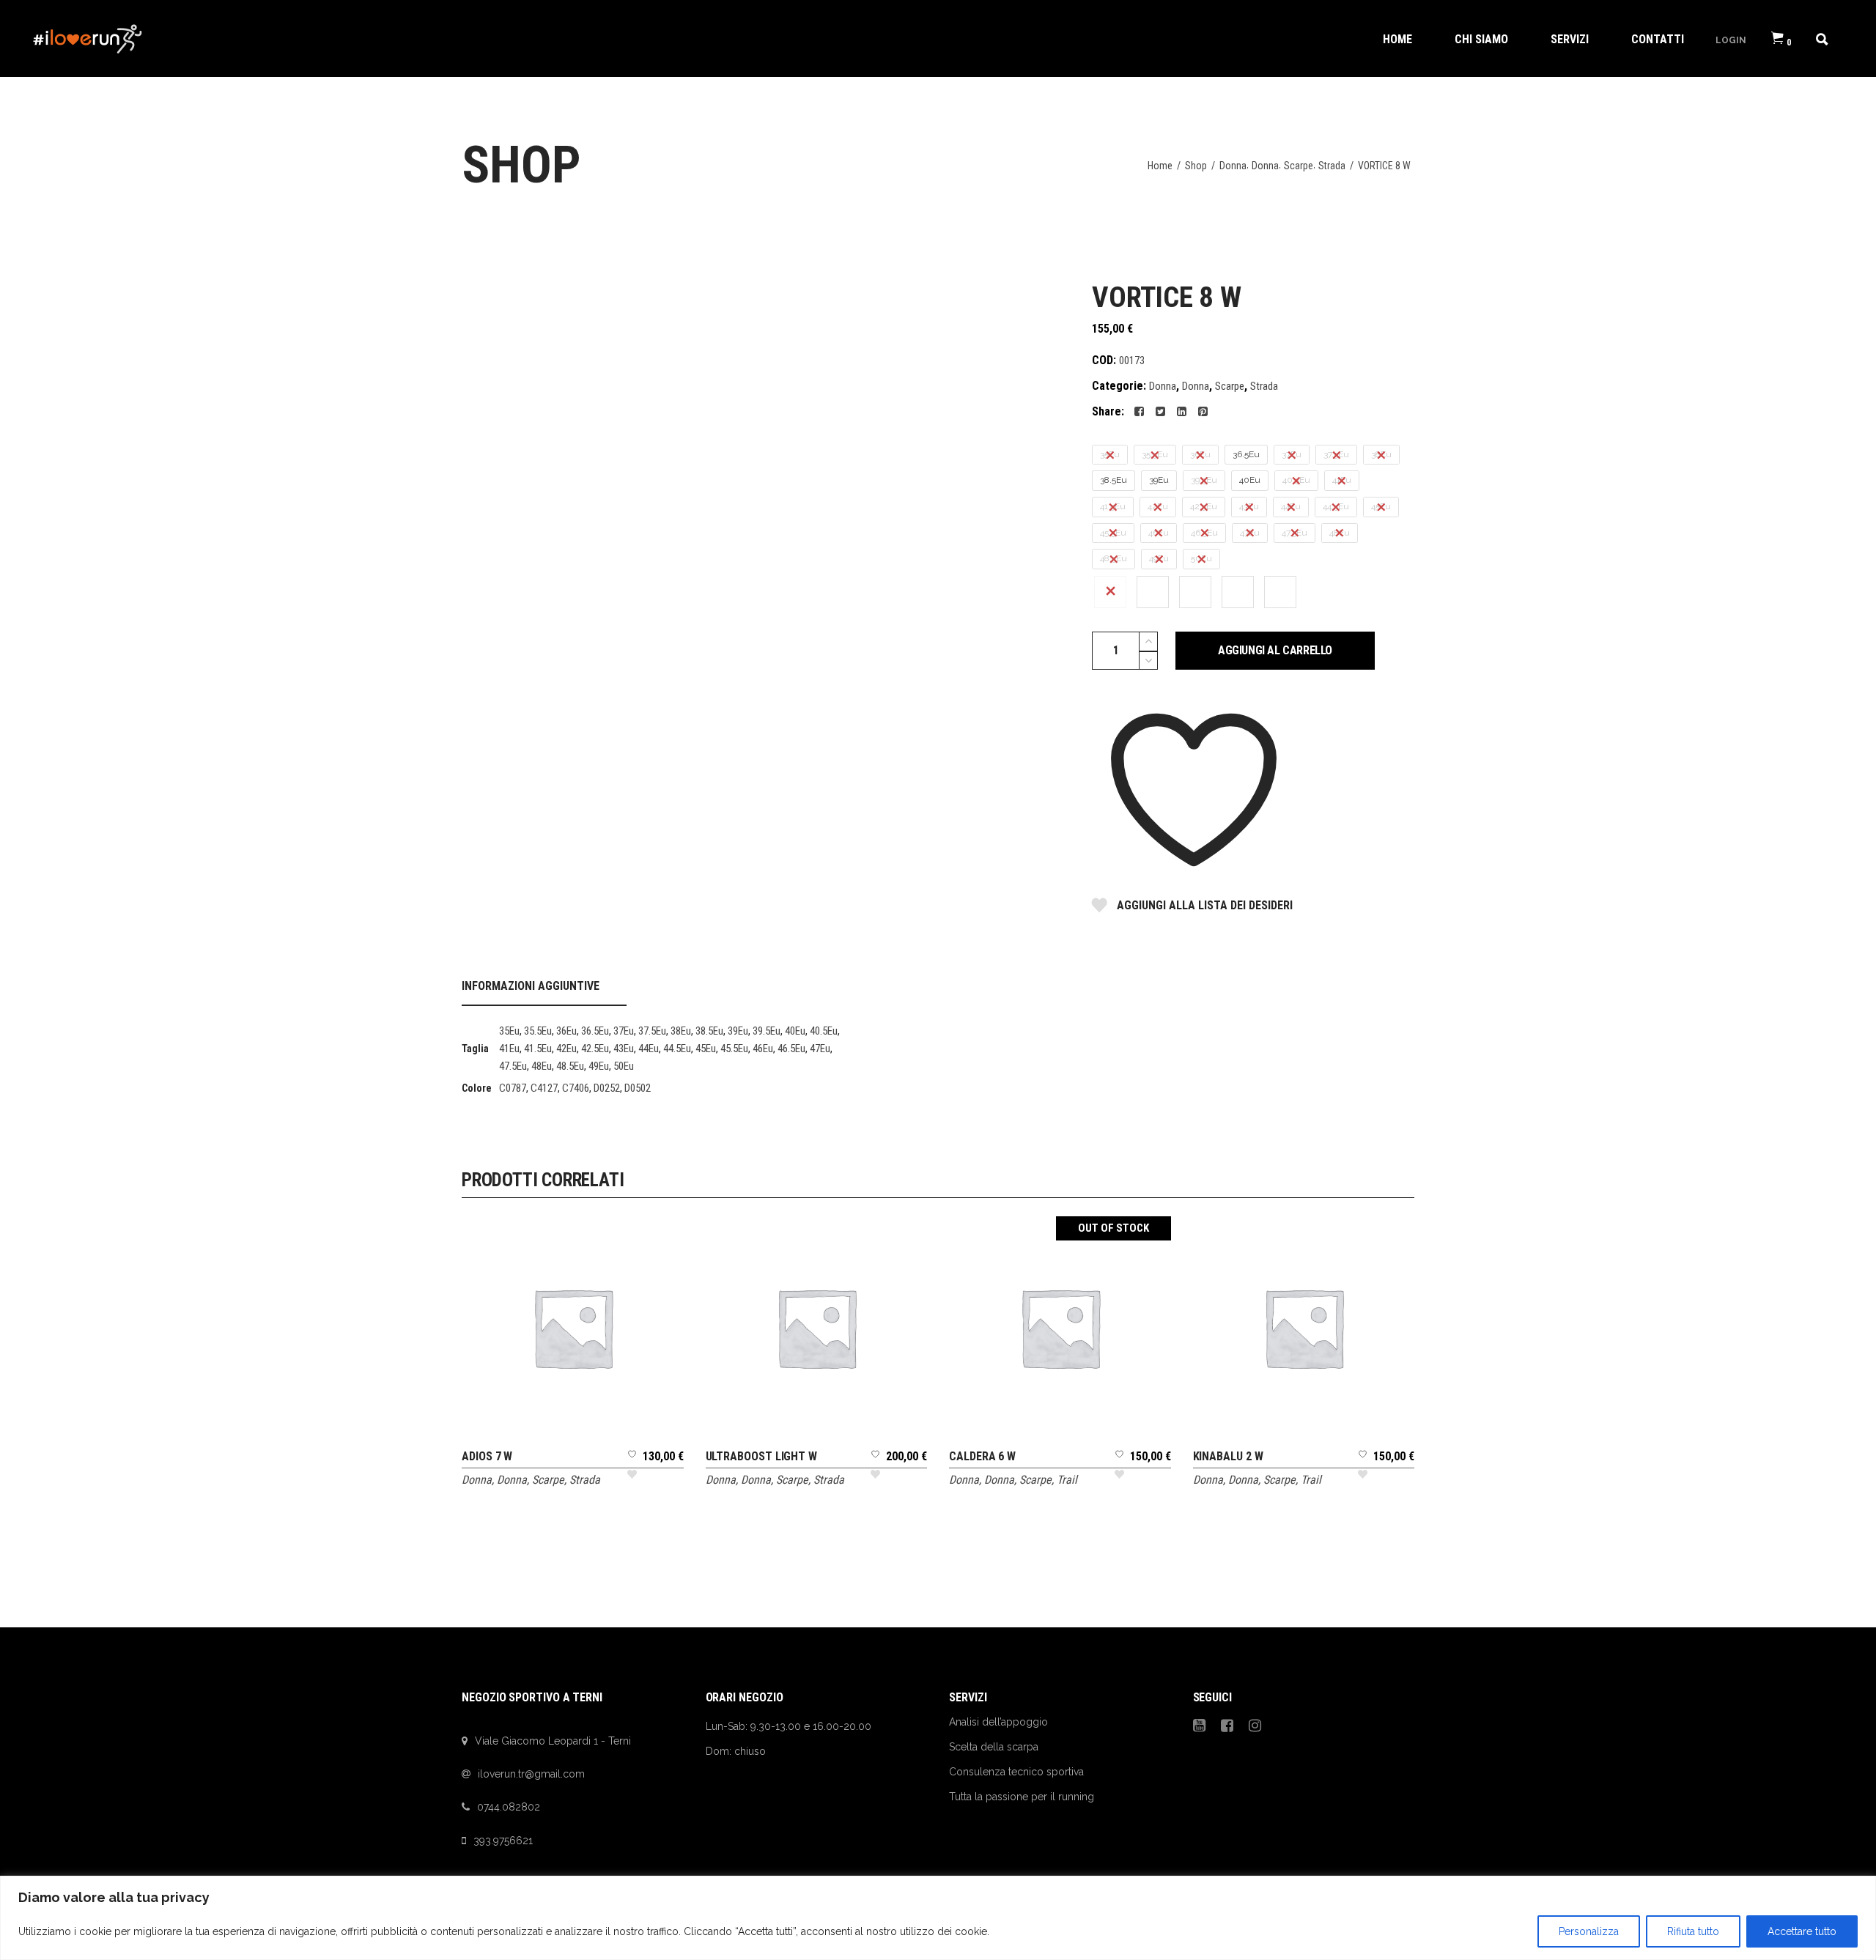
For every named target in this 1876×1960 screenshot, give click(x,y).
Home (1160, 166)
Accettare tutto (1802, 1931)
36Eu (566, 1031)
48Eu (542, 1066)
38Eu (681, 1031)
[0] (1777, 38)
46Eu (763, 1049)
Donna (1233, 166)
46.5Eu (791, 1049)
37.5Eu (652, 1031)
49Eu (599, 1066)
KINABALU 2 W (1228, 1456)
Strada (1332, 166)
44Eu (649, 1049)
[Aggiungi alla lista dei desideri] (632, 1469)
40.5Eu (824, 1031)
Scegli (573, 1239)
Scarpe (1299, 166)
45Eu (706, 1049)
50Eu (624, 1066)
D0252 (607, 1088)
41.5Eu (538, 1049)
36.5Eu (595, 1031)
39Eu (738, 1031)
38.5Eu (709, 1031)
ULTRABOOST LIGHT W (762, 1456)
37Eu (624, 1031)
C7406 (576, 1088)
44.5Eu (677, 1049)
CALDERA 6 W (982, 1456)
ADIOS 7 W (487, 1456)
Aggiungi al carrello (1275, 650)
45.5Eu (734, 1049)
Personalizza (1589, 1931)
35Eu (509, 1031)
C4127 (544, 1088)
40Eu (795, 1031)
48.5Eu (570, 1066)
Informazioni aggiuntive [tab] (531, 986)
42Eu (566, 1049)
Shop (1196, 166)
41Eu (509, 1049)
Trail (1067, 1480)
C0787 (513, 1088)
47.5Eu (513, 1066)
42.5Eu (595, 1049)
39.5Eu (767, 1031)
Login (1731, 40)
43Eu (624, 1049)
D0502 (638, 1088)
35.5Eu (538, 1031)
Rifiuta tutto (1693, 1931)
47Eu (820, 1049)
